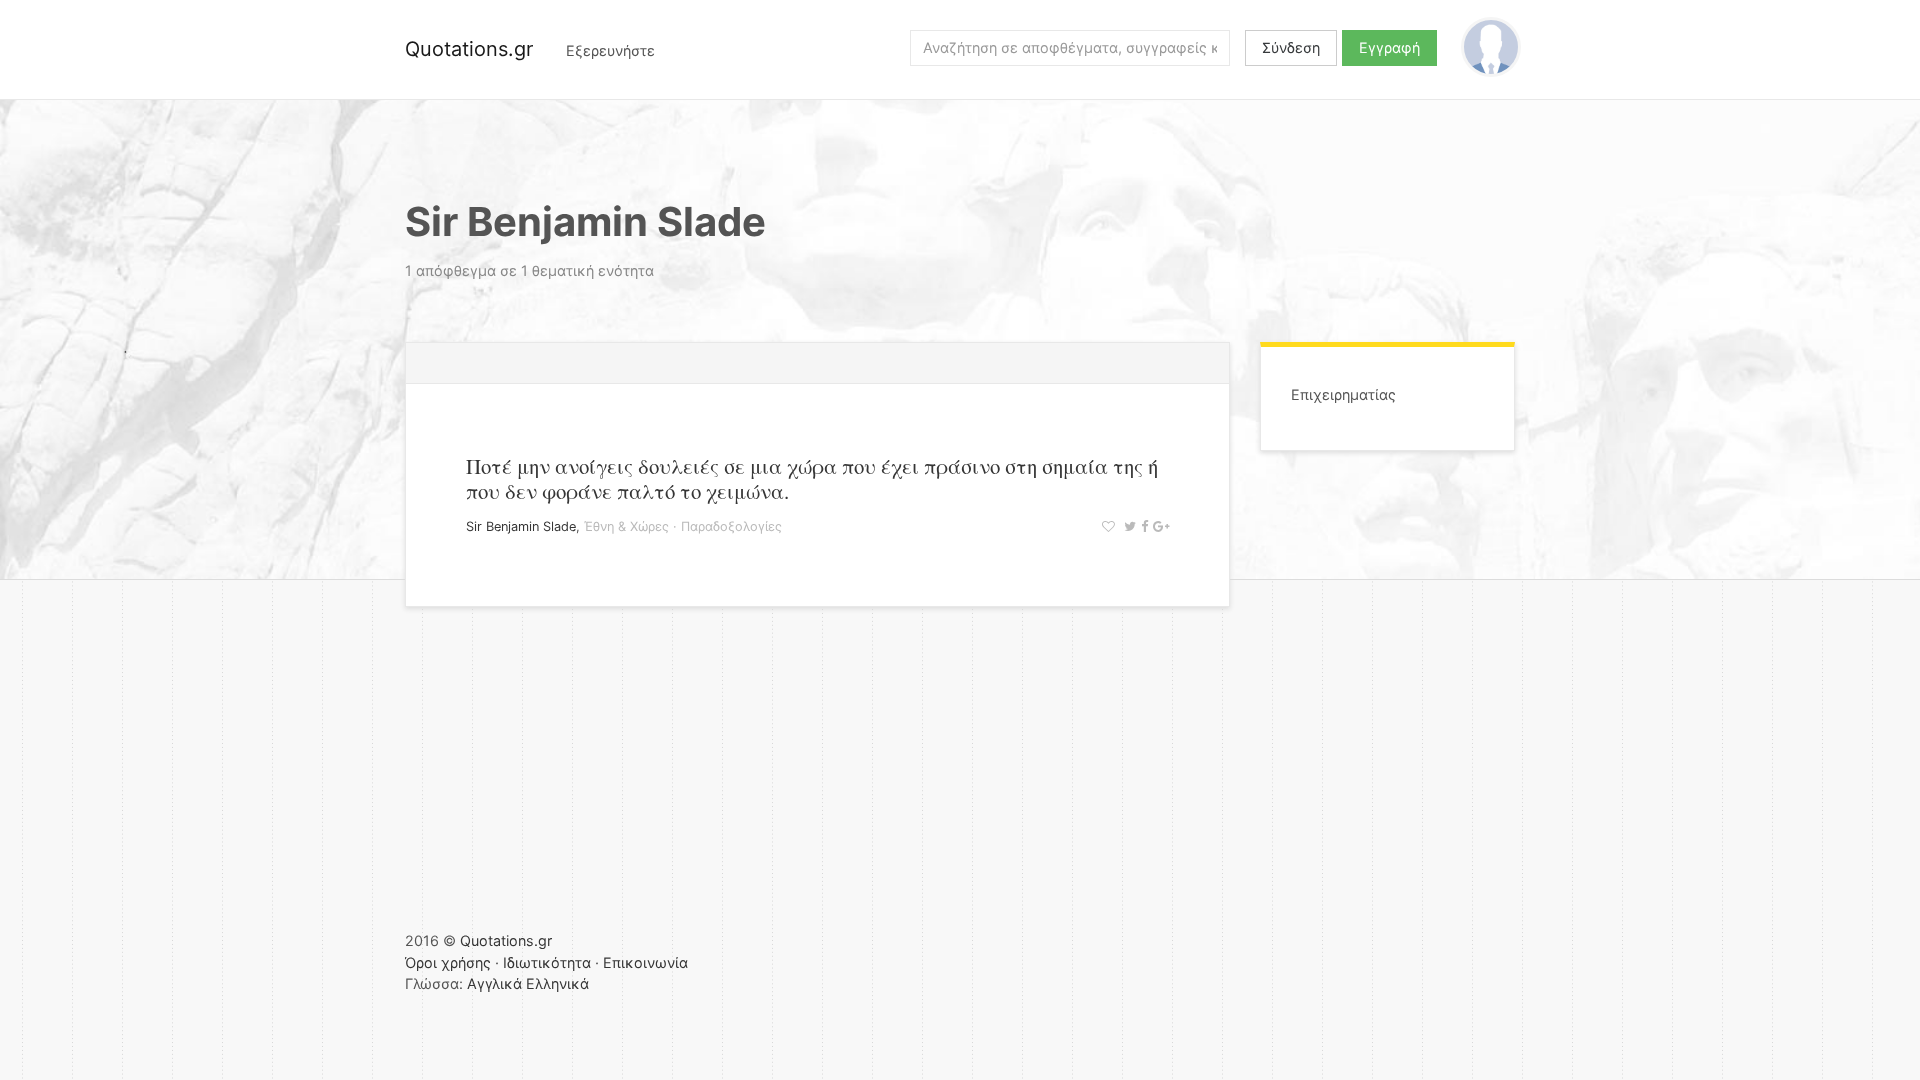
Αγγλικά (494, 983)
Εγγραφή (1389, 47)
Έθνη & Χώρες (626, 526)
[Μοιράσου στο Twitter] (1127, 526)
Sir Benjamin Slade (521, 526)
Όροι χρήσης (448, 962)
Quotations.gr (469, 49)
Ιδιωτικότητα (547, 962)
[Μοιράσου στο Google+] (1158, 526)
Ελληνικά (557, 983)
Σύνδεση (1291, 47)
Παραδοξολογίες (731, 526)
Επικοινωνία (645, 962)
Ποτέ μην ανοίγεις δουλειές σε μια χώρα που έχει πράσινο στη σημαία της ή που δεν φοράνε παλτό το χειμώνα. (812, 478)
